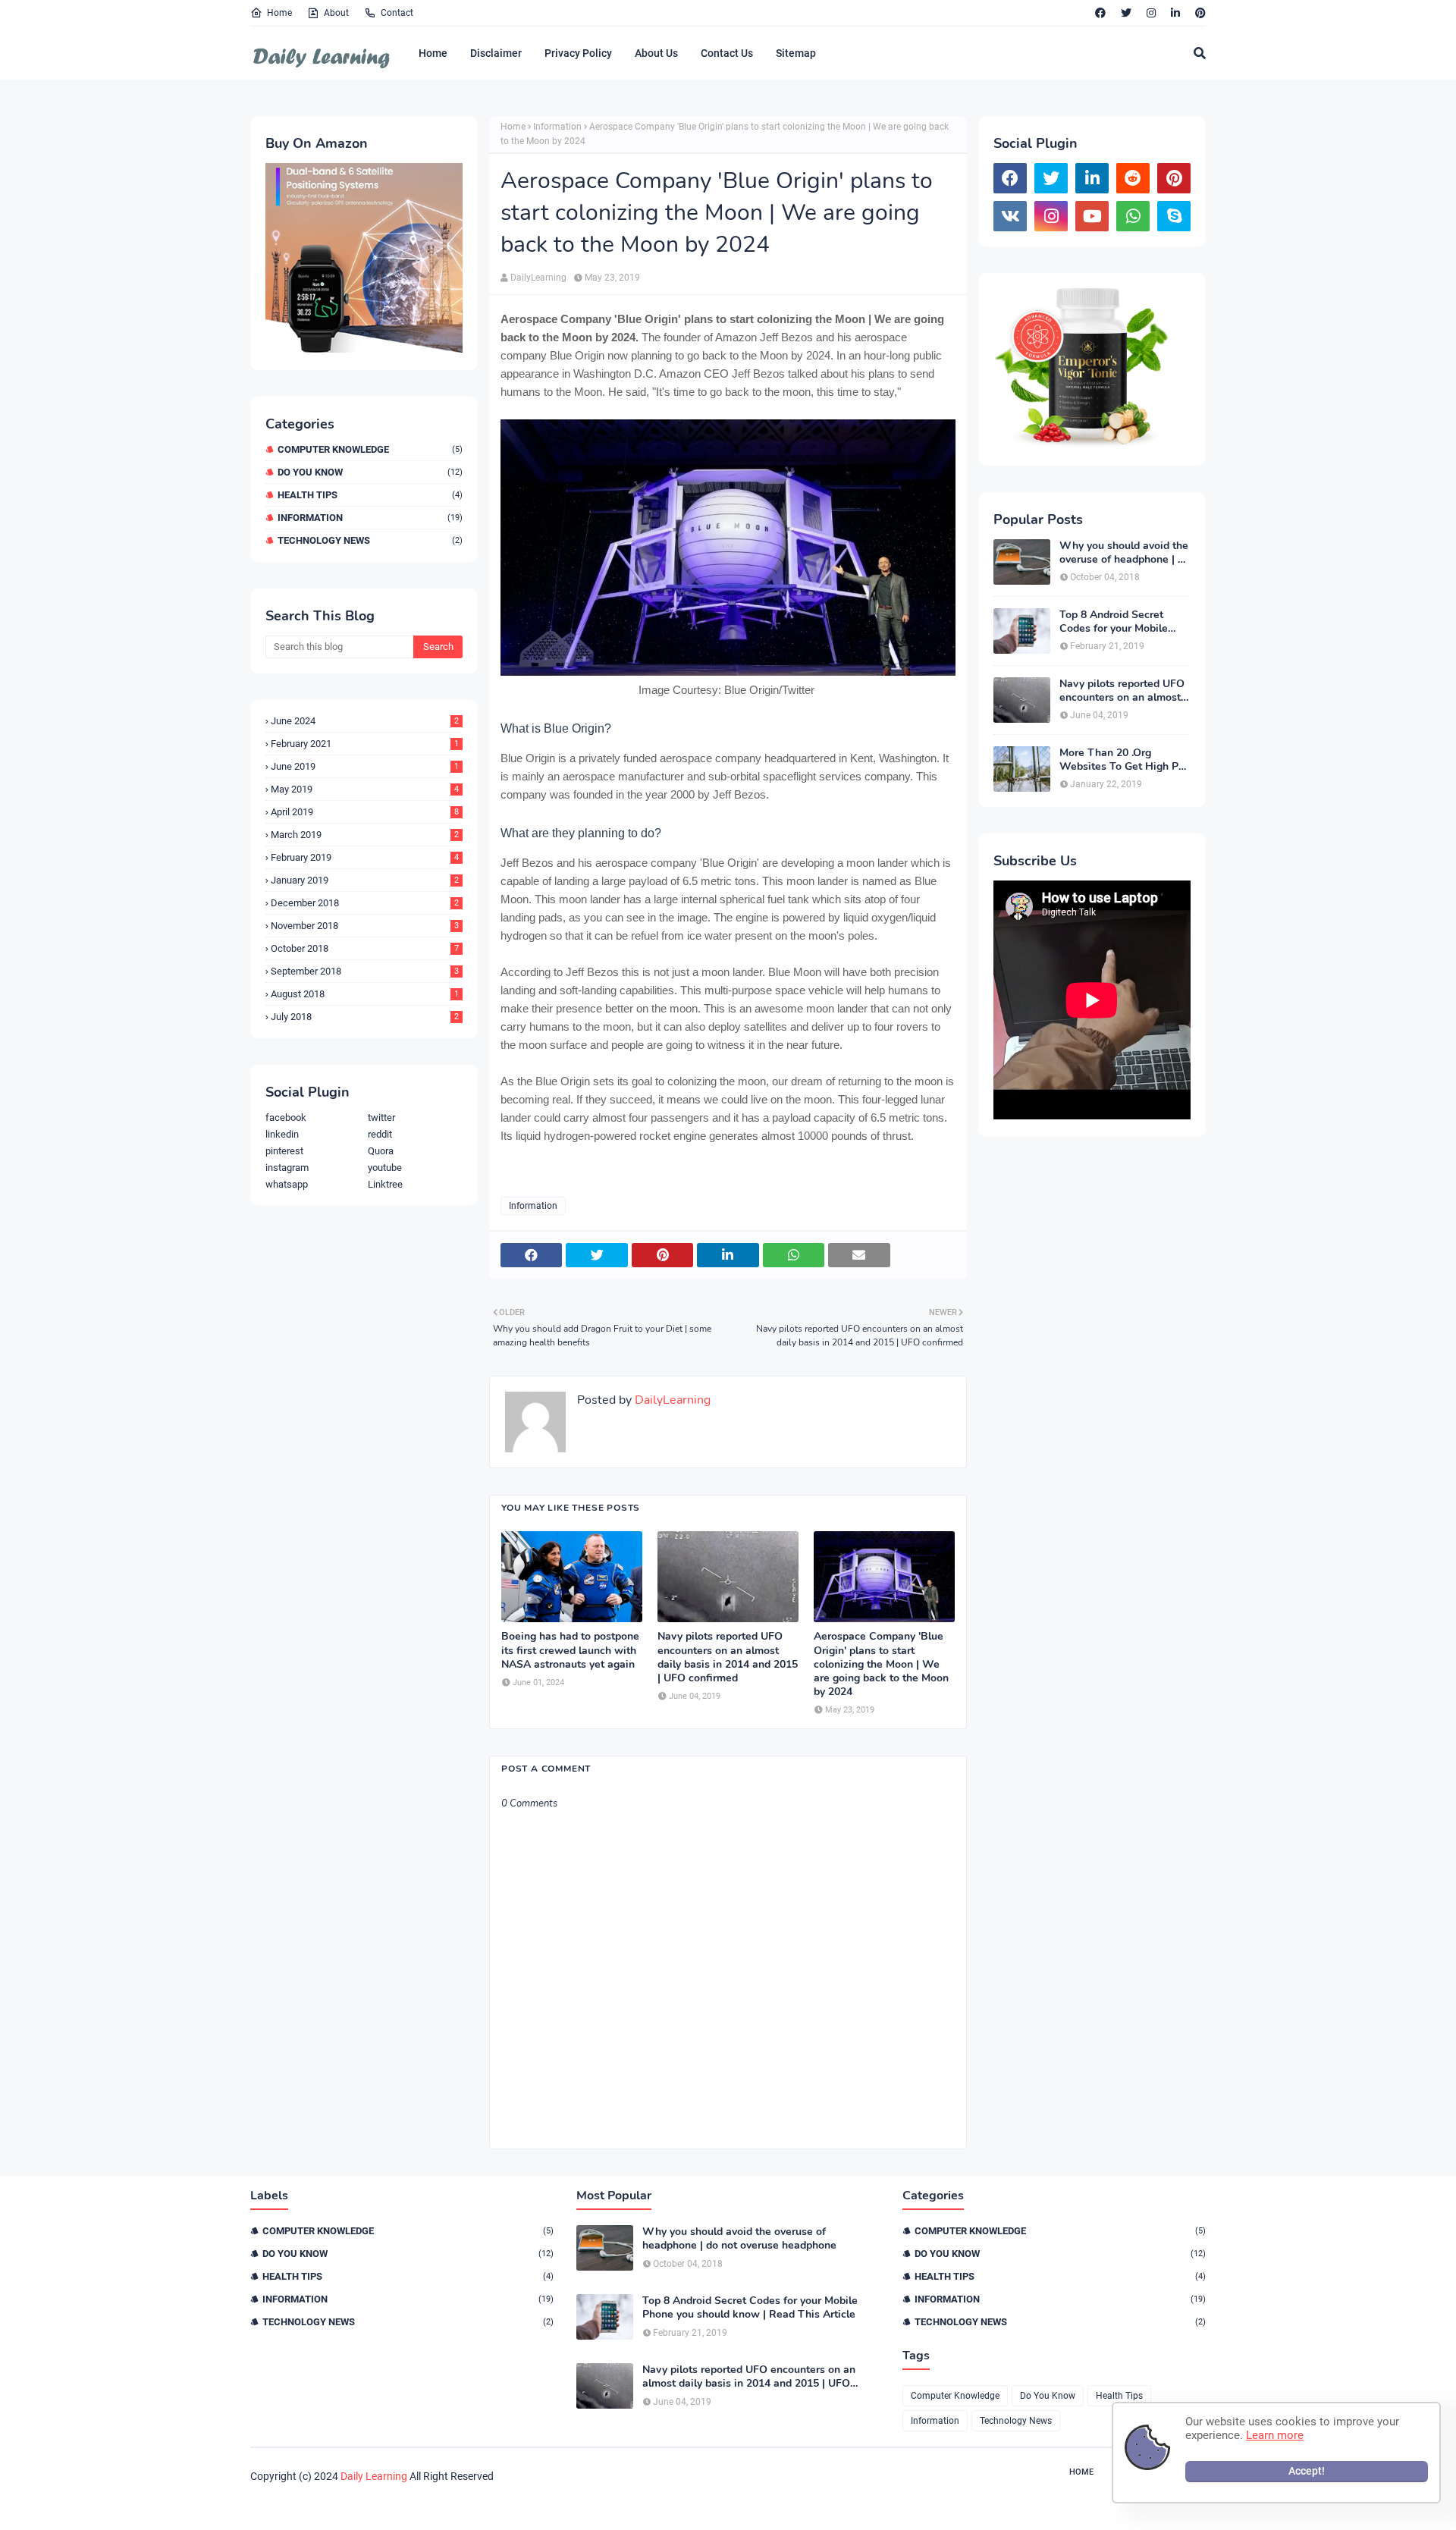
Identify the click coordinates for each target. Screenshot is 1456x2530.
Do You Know (370, 472)
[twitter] (1126, 13)
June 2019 (365, 766)
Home (279, 13)
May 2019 (365, 789)
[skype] (1174, 216)
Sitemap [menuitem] (796, 53)
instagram (287, 1168)
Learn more (1275, 2435)
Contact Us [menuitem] (727, 53)
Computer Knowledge (370, 449)
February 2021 (365, 744)
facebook (286, 1117)
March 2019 (365, 835)
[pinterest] (1199, 13)
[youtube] (1092, 216)
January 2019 (365, 880)
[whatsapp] (1133, 216)
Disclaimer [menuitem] (496, 53)
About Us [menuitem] (656, 53)
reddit (380, 1134)
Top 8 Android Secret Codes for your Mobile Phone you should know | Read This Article (1121, 622)
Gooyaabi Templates (484, 2505)
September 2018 (365, 971)
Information (370, 518)
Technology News (370, 540)
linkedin (282, 1134)
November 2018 (365, 926)
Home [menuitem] (433, 53)
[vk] (1010, 216)
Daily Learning (374, 2476)
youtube (385, 1168)
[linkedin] (1175, 13)
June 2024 (365, 721)
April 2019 (365, 812)
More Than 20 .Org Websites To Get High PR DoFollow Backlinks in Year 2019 (1123, 760)
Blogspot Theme (335, 2505)
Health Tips (370, 495)
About (336, 13)
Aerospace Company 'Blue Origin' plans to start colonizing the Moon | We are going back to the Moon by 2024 (881, 1664)
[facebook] (1100, 13)
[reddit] (1133, 178)
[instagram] (1151, 13)
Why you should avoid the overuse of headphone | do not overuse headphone (1125, 553)
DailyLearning (538, 278)
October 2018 (365, 948)
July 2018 (365, 1017)
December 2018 (365, 903)
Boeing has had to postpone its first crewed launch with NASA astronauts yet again (570, 1650)
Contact (397, 13)
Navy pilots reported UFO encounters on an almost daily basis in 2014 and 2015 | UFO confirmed (728, 1657)
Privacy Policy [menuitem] (578, 53)
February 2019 (365, 857)
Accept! (1307, 2471)
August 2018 (365, 994)
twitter (381, 1117)
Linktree (385, 1184)
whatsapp (287, 1184)
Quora (381, 1151)
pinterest (284, 1151)
